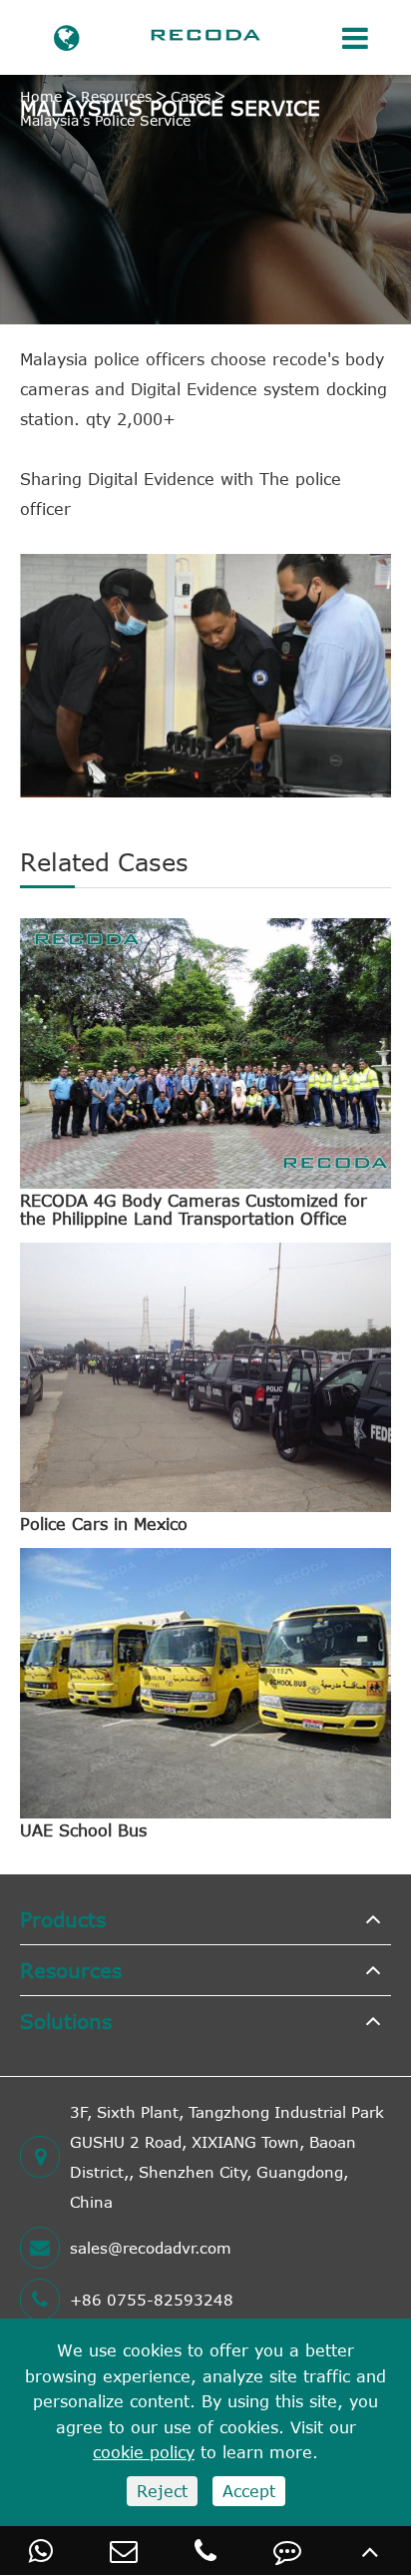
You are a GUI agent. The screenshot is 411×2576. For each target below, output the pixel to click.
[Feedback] (287, 2551)
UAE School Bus (83, 1830)
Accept (249, 2491)
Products (63, 1919)
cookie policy (144, 2452)
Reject (162, 2491)
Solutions (66, 2021)
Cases (191, 96)
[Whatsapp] (41, 2551)
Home (41, 96)
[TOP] (370, 2551)
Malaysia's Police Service (105, 120)
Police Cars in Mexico (104, 1524)
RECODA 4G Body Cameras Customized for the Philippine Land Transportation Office (194, 1210)
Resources (116, 96)
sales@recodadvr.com (151, 2248)
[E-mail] (123, 2551)
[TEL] (205, 2551)
